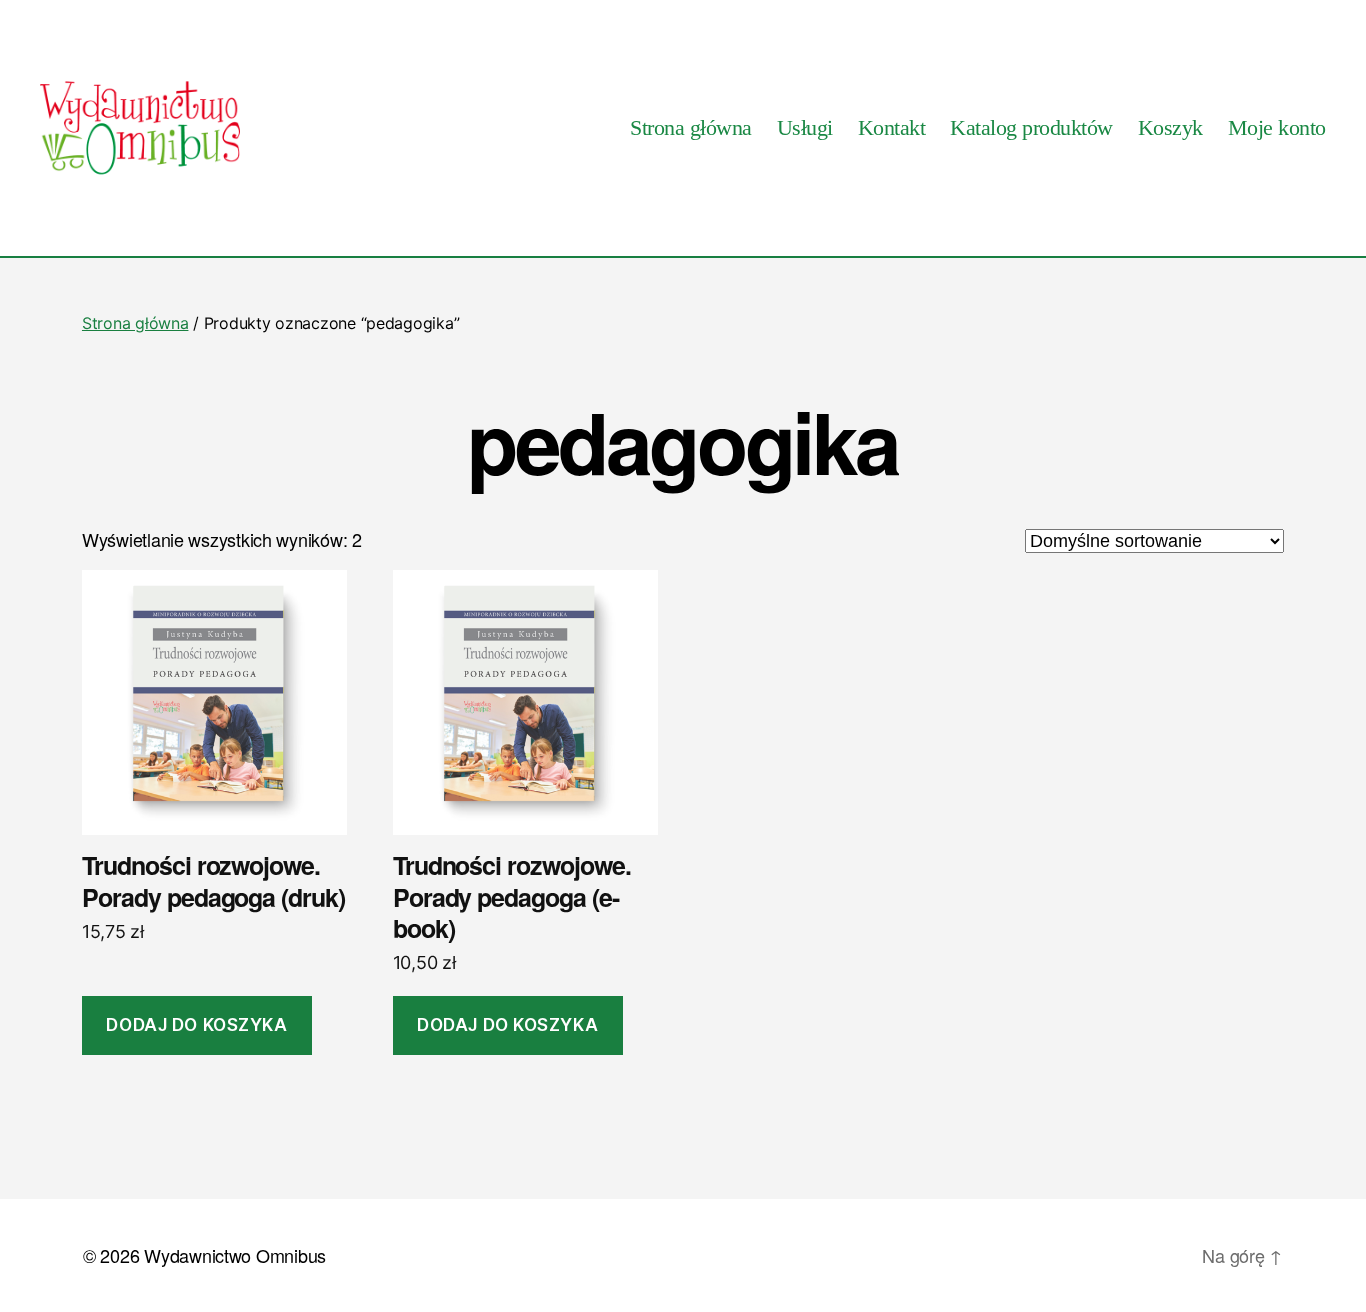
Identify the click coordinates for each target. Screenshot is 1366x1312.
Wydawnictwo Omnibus (235, 1255)
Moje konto (1277, 127)
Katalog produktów (1031, 127)
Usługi (805, 127)
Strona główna (691, 127)
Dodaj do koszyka (196, 1025)
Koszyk (1170, 127)
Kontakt (892, 127)
